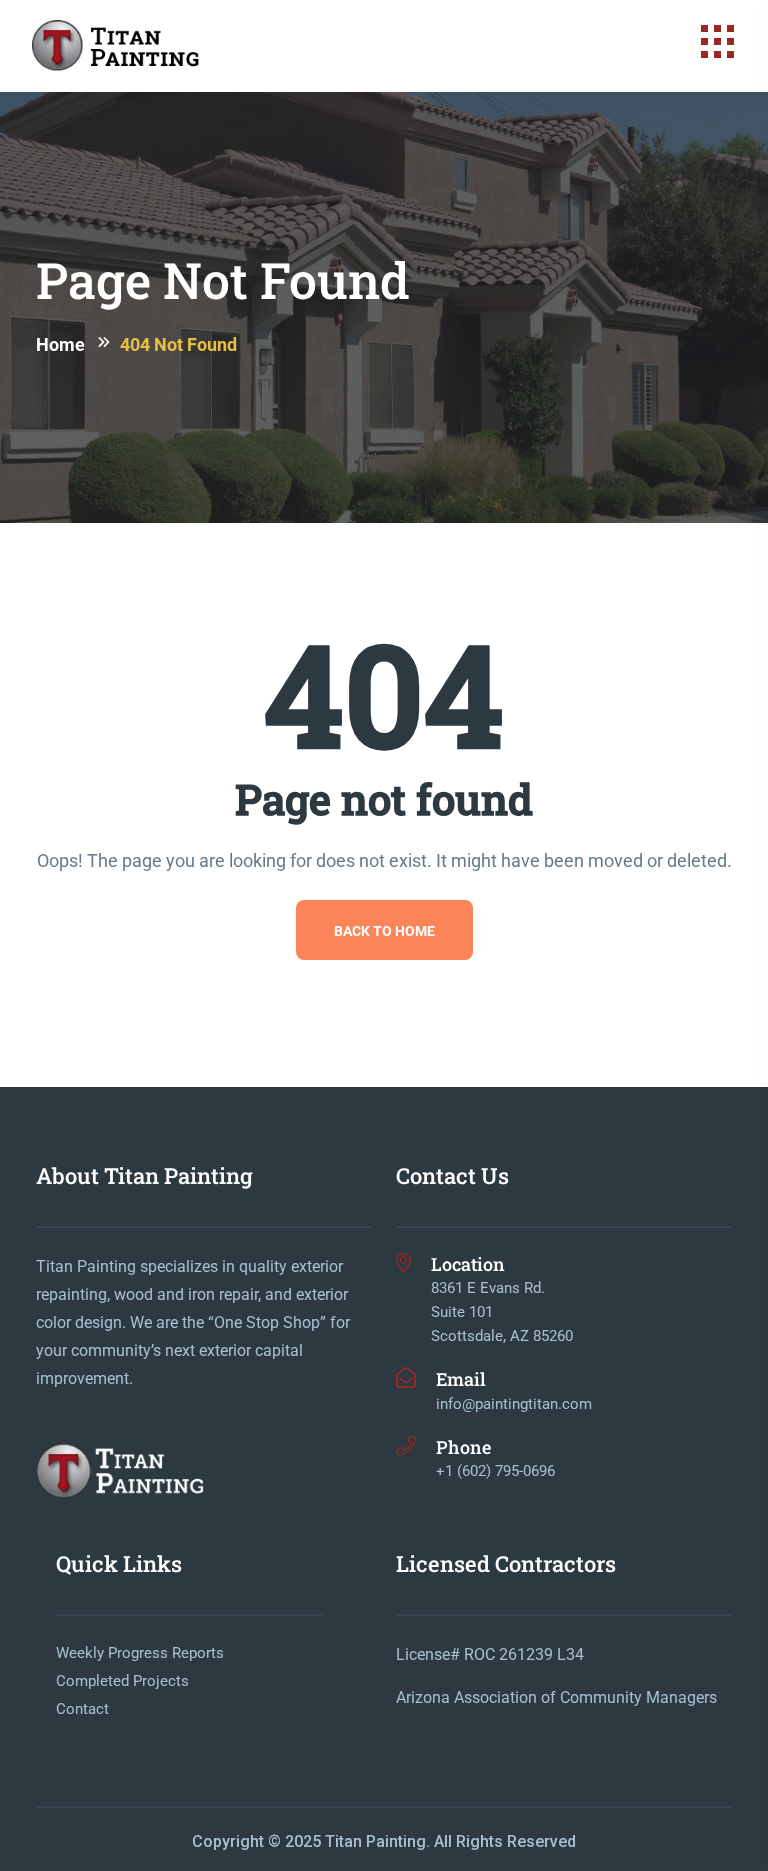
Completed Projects (122, 1681)
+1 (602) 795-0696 (495, 1471)
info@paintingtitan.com (514, 1404)
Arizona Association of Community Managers (556, 1697)
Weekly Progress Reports (140, 1653)
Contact (82, 1709)
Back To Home (384, 930)
